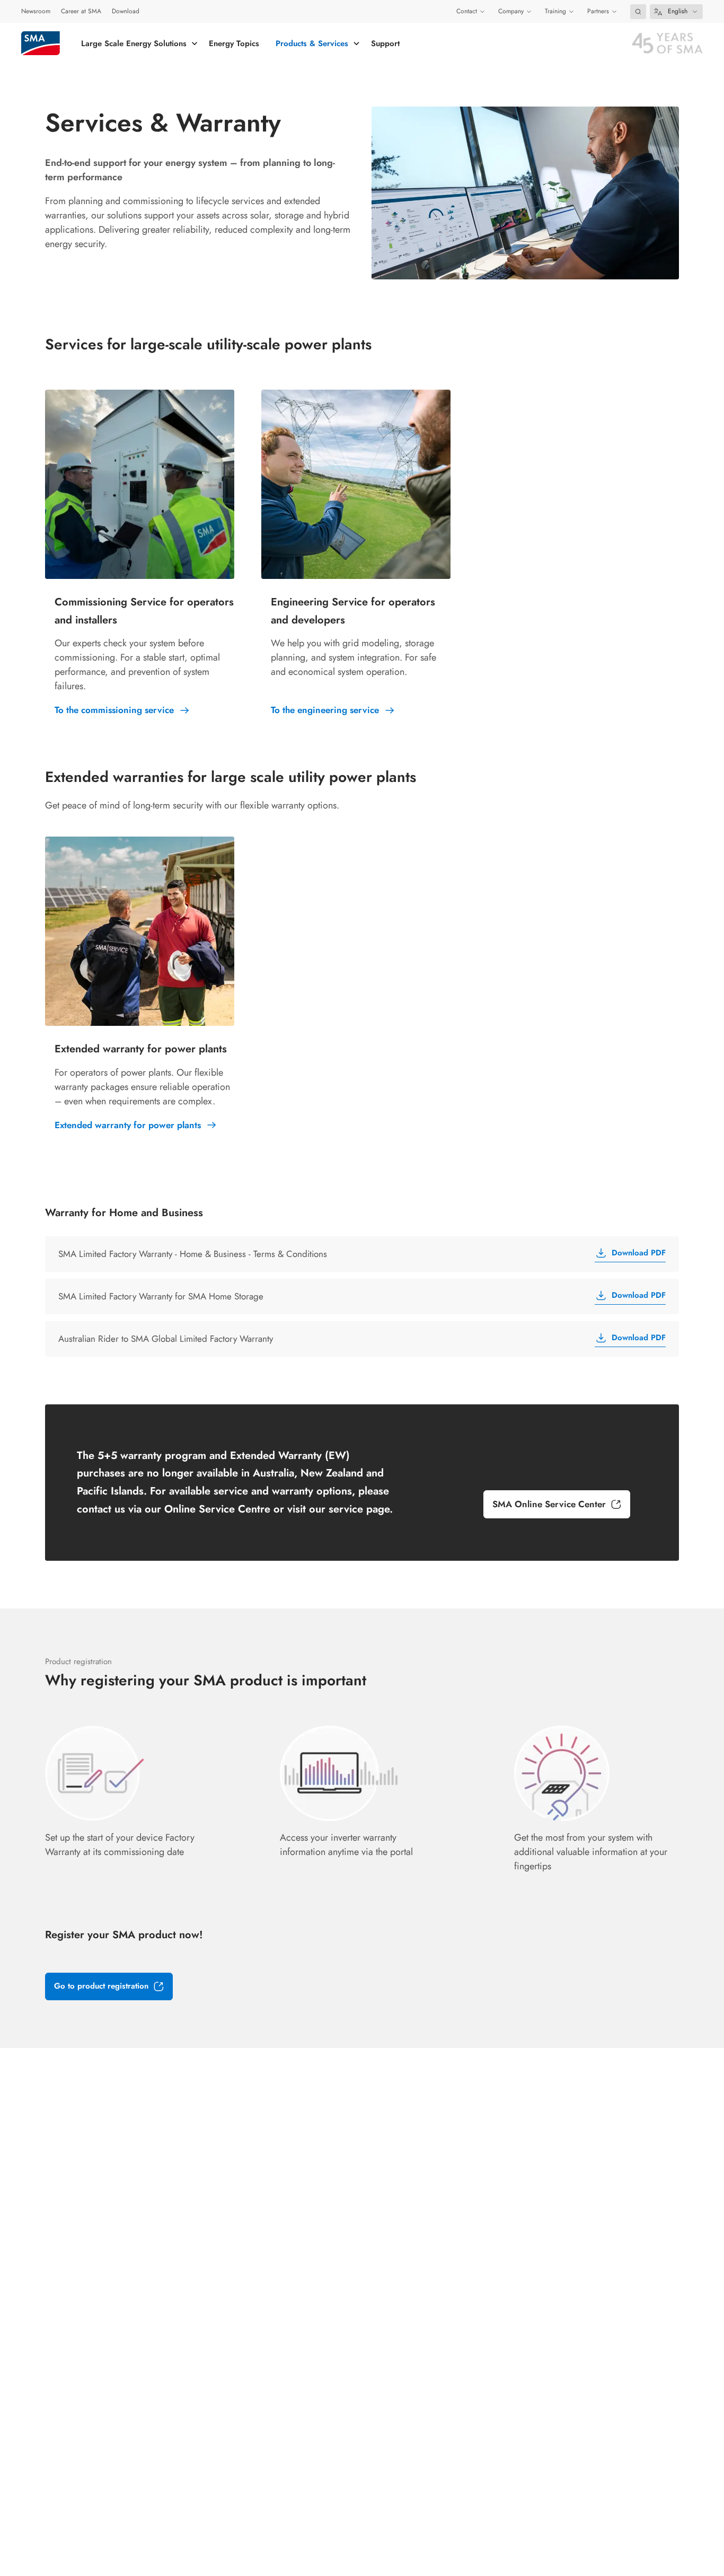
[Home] (41, 43)
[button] (638, 12)
